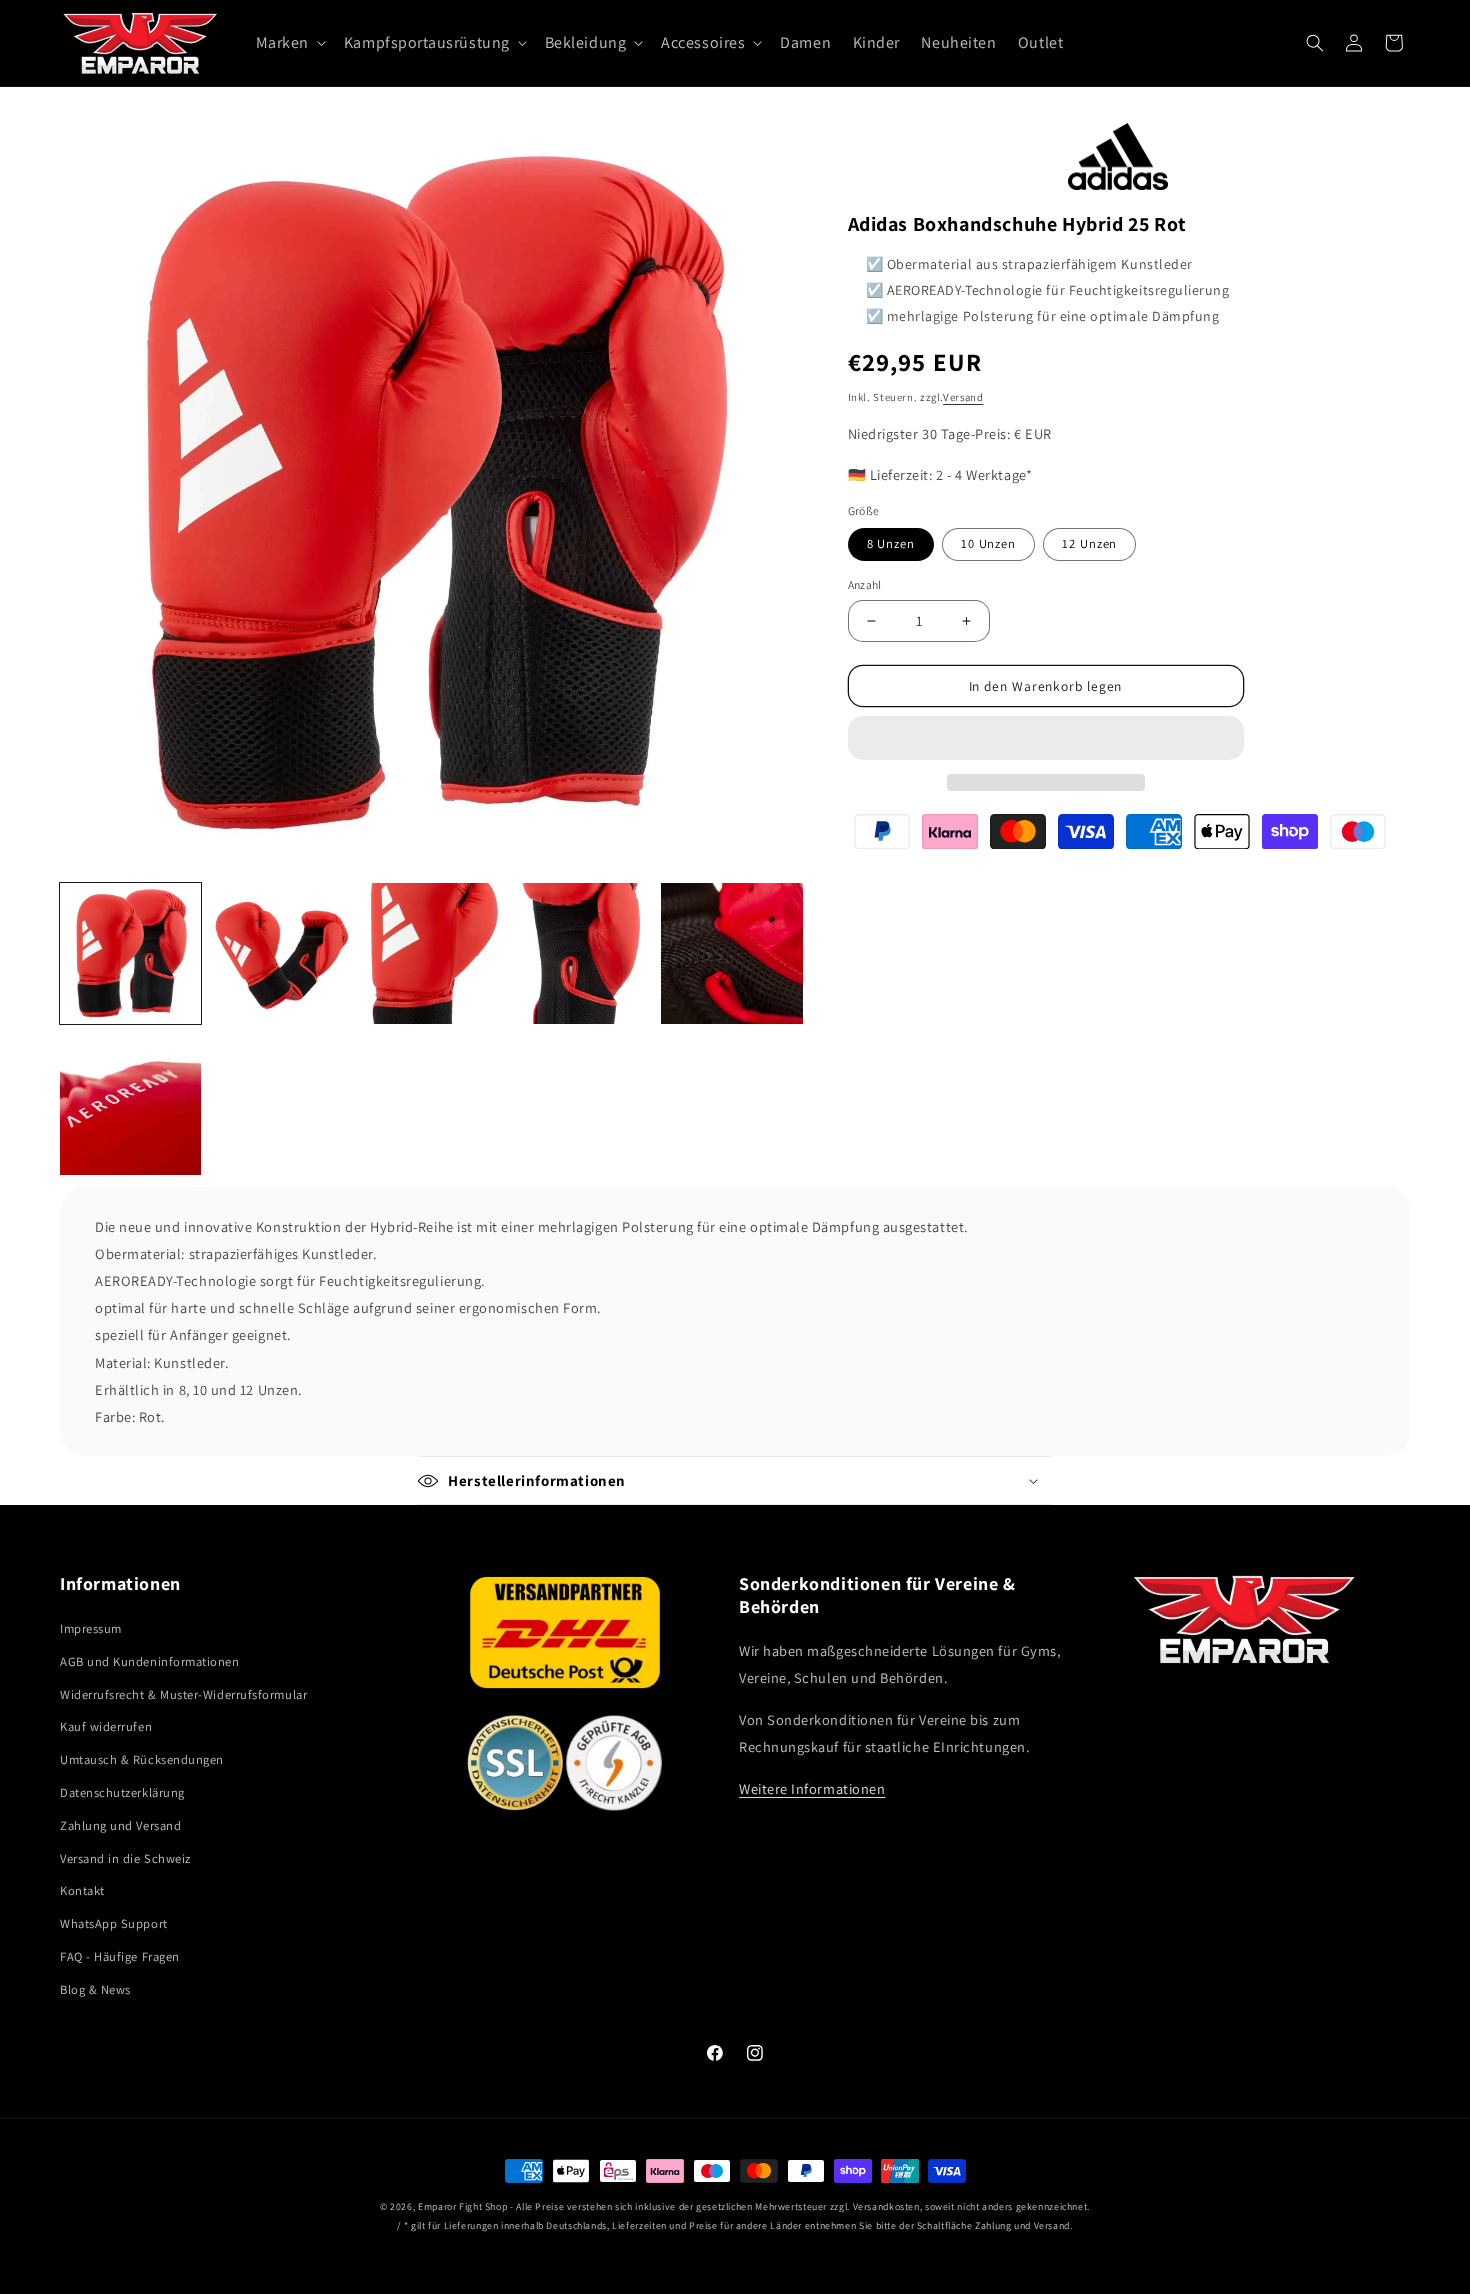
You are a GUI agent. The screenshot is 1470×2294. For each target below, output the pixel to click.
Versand (963, 397)
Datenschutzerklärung (122, 1792)
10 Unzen (988, 543)
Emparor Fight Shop (462, 2206)
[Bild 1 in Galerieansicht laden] (130, 953)
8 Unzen (891, 543)
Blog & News (95, 1989)
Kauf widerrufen (106, 1726)
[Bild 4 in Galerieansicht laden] (581, 953)
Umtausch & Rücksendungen (142, 1759)
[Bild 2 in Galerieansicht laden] (280, 953)
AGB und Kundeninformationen (150, 1661)
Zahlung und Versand (120, 1825)
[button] (1046, 738)
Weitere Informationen (812, 1788)
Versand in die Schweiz (125, 1858)
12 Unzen (1089, 543)
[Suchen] (1315, 43)
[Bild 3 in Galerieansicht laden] (431, 953)
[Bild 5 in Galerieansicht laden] (731, 953)
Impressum (91, 1628)
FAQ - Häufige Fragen (120, 1956)
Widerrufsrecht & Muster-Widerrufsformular (183, 1694)
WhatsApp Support (114, 1923)
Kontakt (82, 1890)
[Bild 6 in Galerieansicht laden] (130, 1103)
